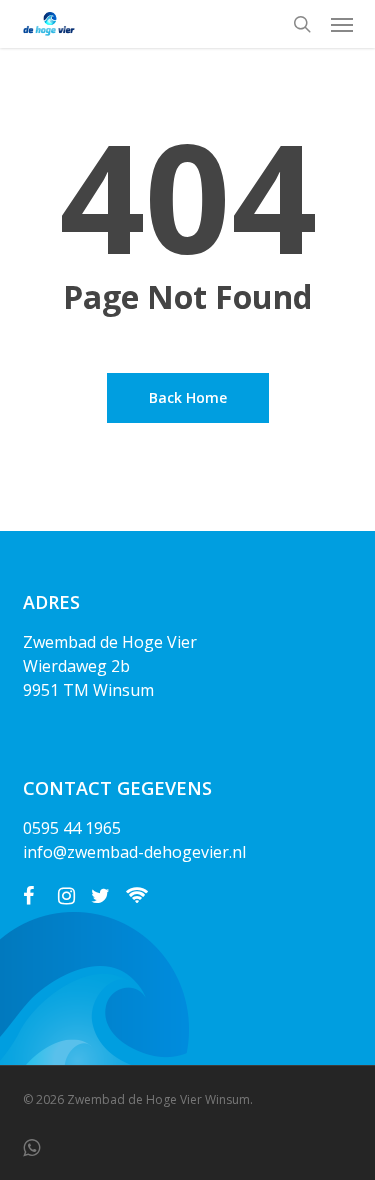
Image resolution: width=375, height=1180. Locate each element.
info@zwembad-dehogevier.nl (134, 852)
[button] (342, 24)
